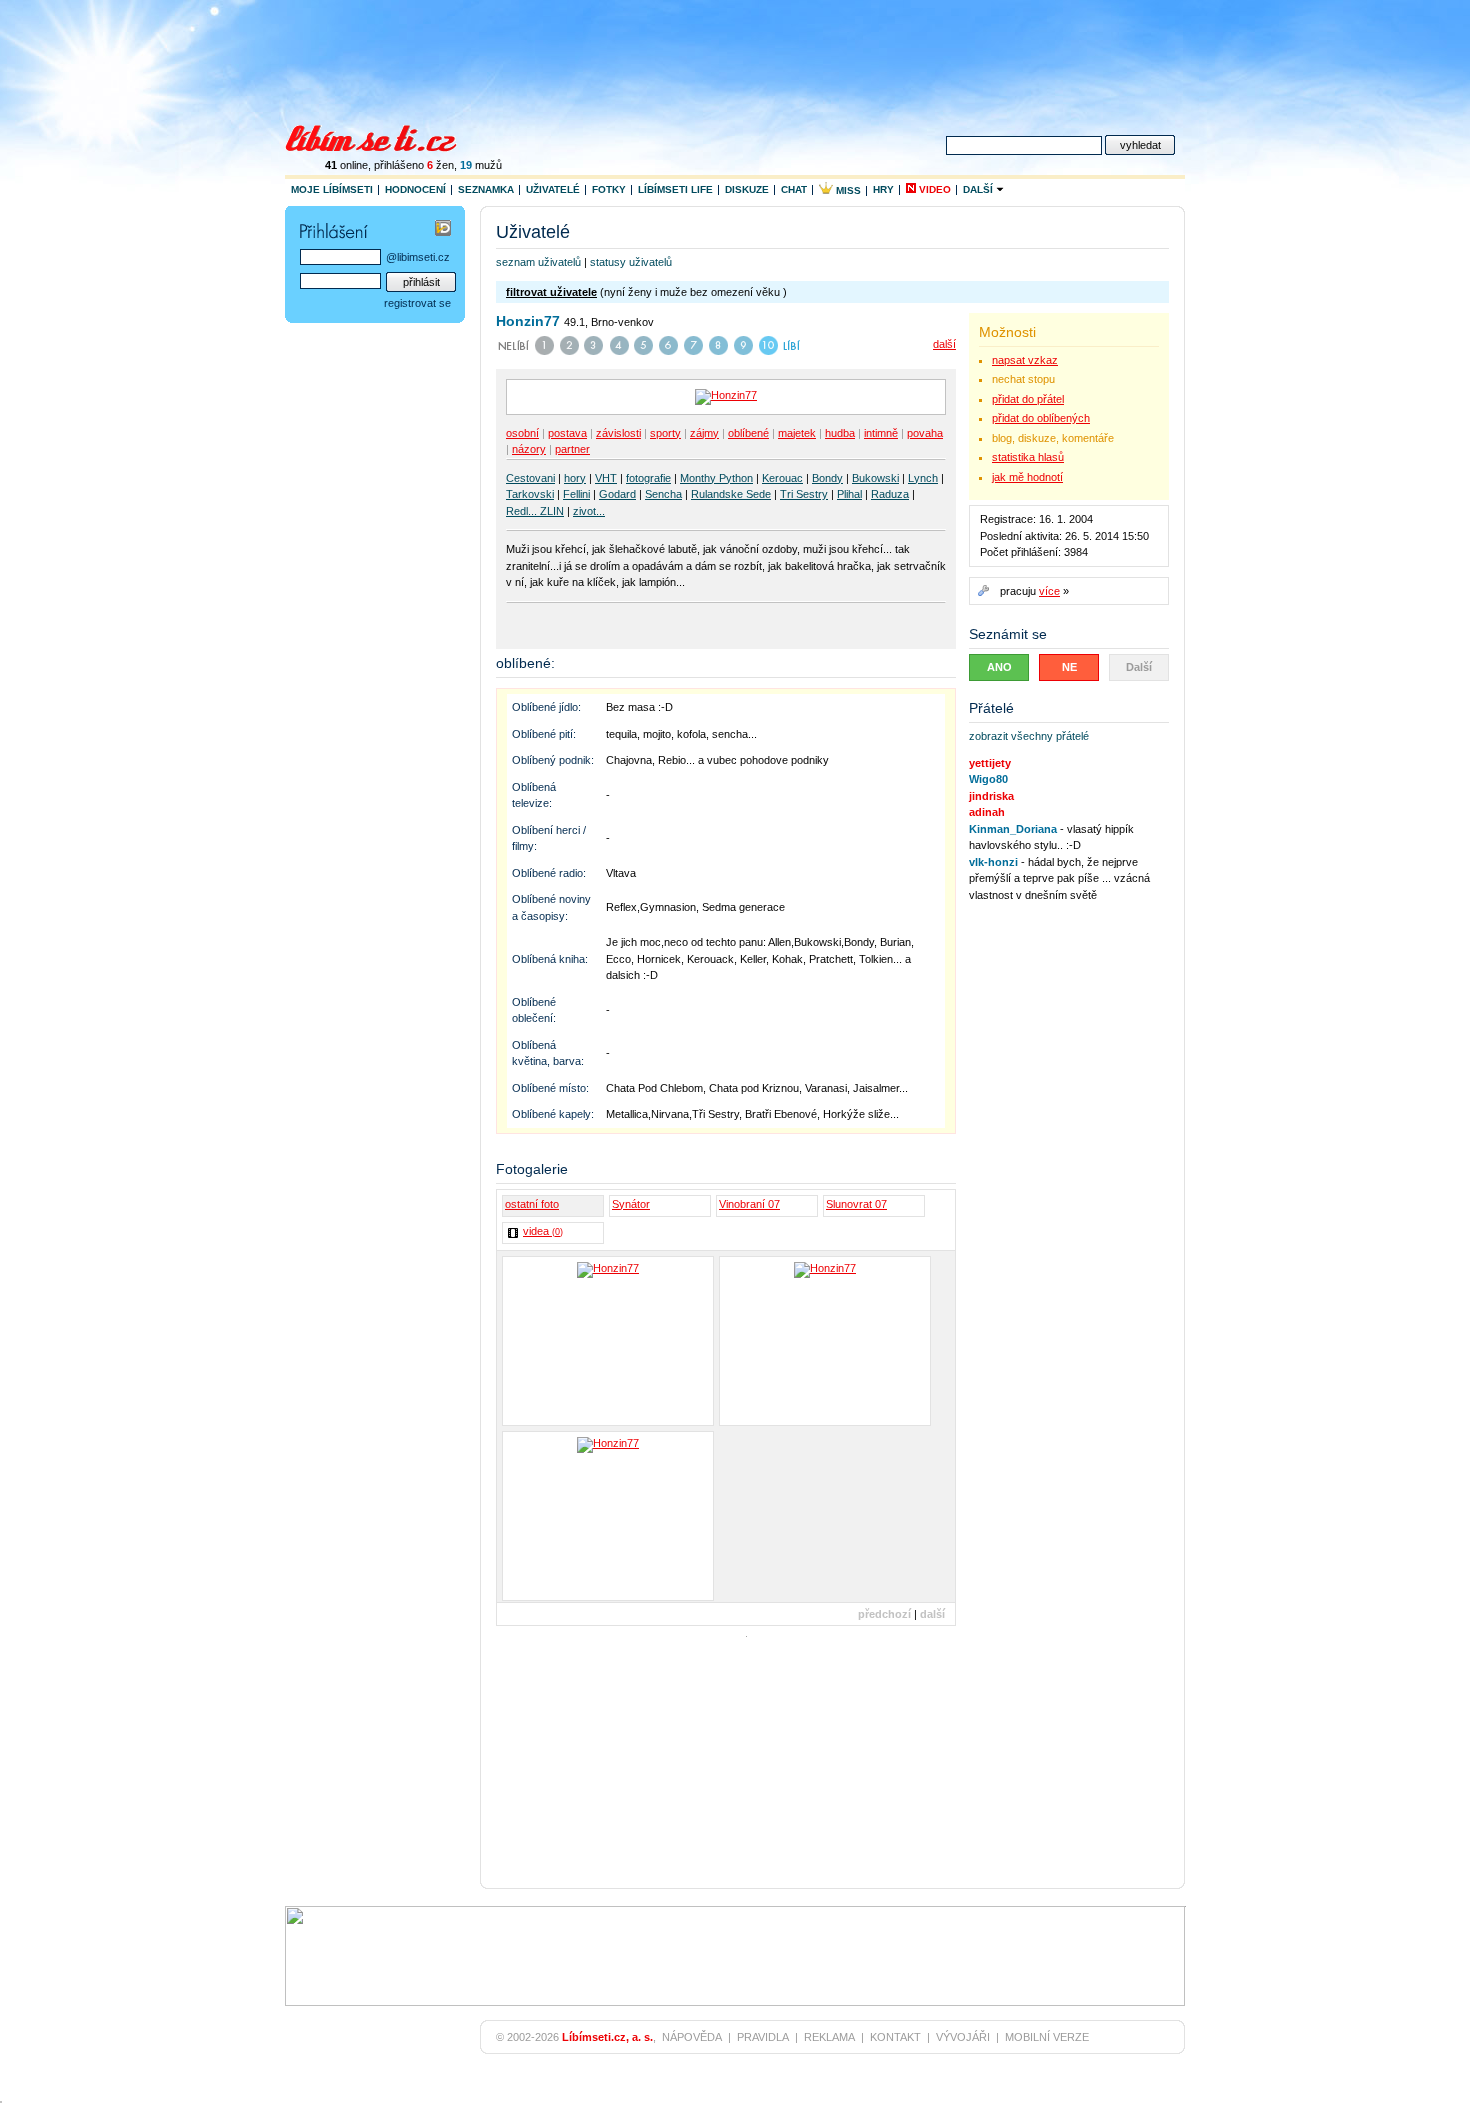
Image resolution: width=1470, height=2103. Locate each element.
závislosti (618, 433)
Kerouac (782, 478)
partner (572, 449)
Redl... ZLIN (535, 511)
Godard (617, 494)
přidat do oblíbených (1041, 418)
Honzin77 (528, 321)
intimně (881, 433)
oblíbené (748, 433)
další (944, 344)
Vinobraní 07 (749, 1204)
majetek (797, 433)
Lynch (923, 478)
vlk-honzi (993, 862)
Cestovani (530, 478)
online (346, 165)
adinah (987, 812)
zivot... (589, 511)
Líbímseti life (675, 189)
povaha (925, 433)
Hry (883, 189)
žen (440, 165)
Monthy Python (716, 478)
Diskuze (747, 189)
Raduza (890, 494)
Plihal (849, 494)
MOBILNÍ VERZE (1047, 2037)
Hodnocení (415, 189)
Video (933, 189)
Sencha (663, 494)
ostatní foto (532, 1204)
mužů (481, 165)
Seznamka (486, 189)
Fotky (609, 189)
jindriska (991, 796)
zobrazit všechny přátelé (1029, 736)
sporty (665, 433)
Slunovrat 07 (856, 1204)
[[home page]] (383, 136)
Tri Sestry (804, 494)
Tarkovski (530, 494)
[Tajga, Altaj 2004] (608, 1341)
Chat (794, 189)
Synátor (631, 1204)
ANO (999, 667)
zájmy (704, 433)
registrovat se (417, 303)
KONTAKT (895, 2037)
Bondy (827, 478)
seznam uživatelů (538, 262)
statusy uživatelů (631, 262)
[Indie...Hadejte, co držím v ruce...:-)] (825, 1341)
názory (529, 449)
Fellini (576, 494)
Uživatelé (553, 189)
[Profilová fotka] (608, 1516)
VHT (606, 478)
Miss (847, 190)
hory (575, 478)
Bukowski (875, 478)
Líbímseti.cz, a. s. (607, 2037)
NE (1069, 667)
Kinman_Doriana (1013, 829)
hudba (840, 433)
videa (543, 1231)
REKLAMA (829, 2037)
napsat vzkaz (1025, 360)
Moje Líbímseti (332, 189)
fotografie (648, 478)
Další (979, 189)
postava (567, 433)
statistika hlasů (1028, 457)
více (1049, 591)
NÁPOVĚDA (692, 2037)
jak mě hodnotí (1027, 477)
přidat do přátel (1028, 399)
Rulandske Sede (731, 494)
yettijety (990, 763)
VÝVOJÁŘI (963, 2037)
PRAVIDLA (763, 2037)
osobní (522, 433)
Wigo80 (988, 779)
